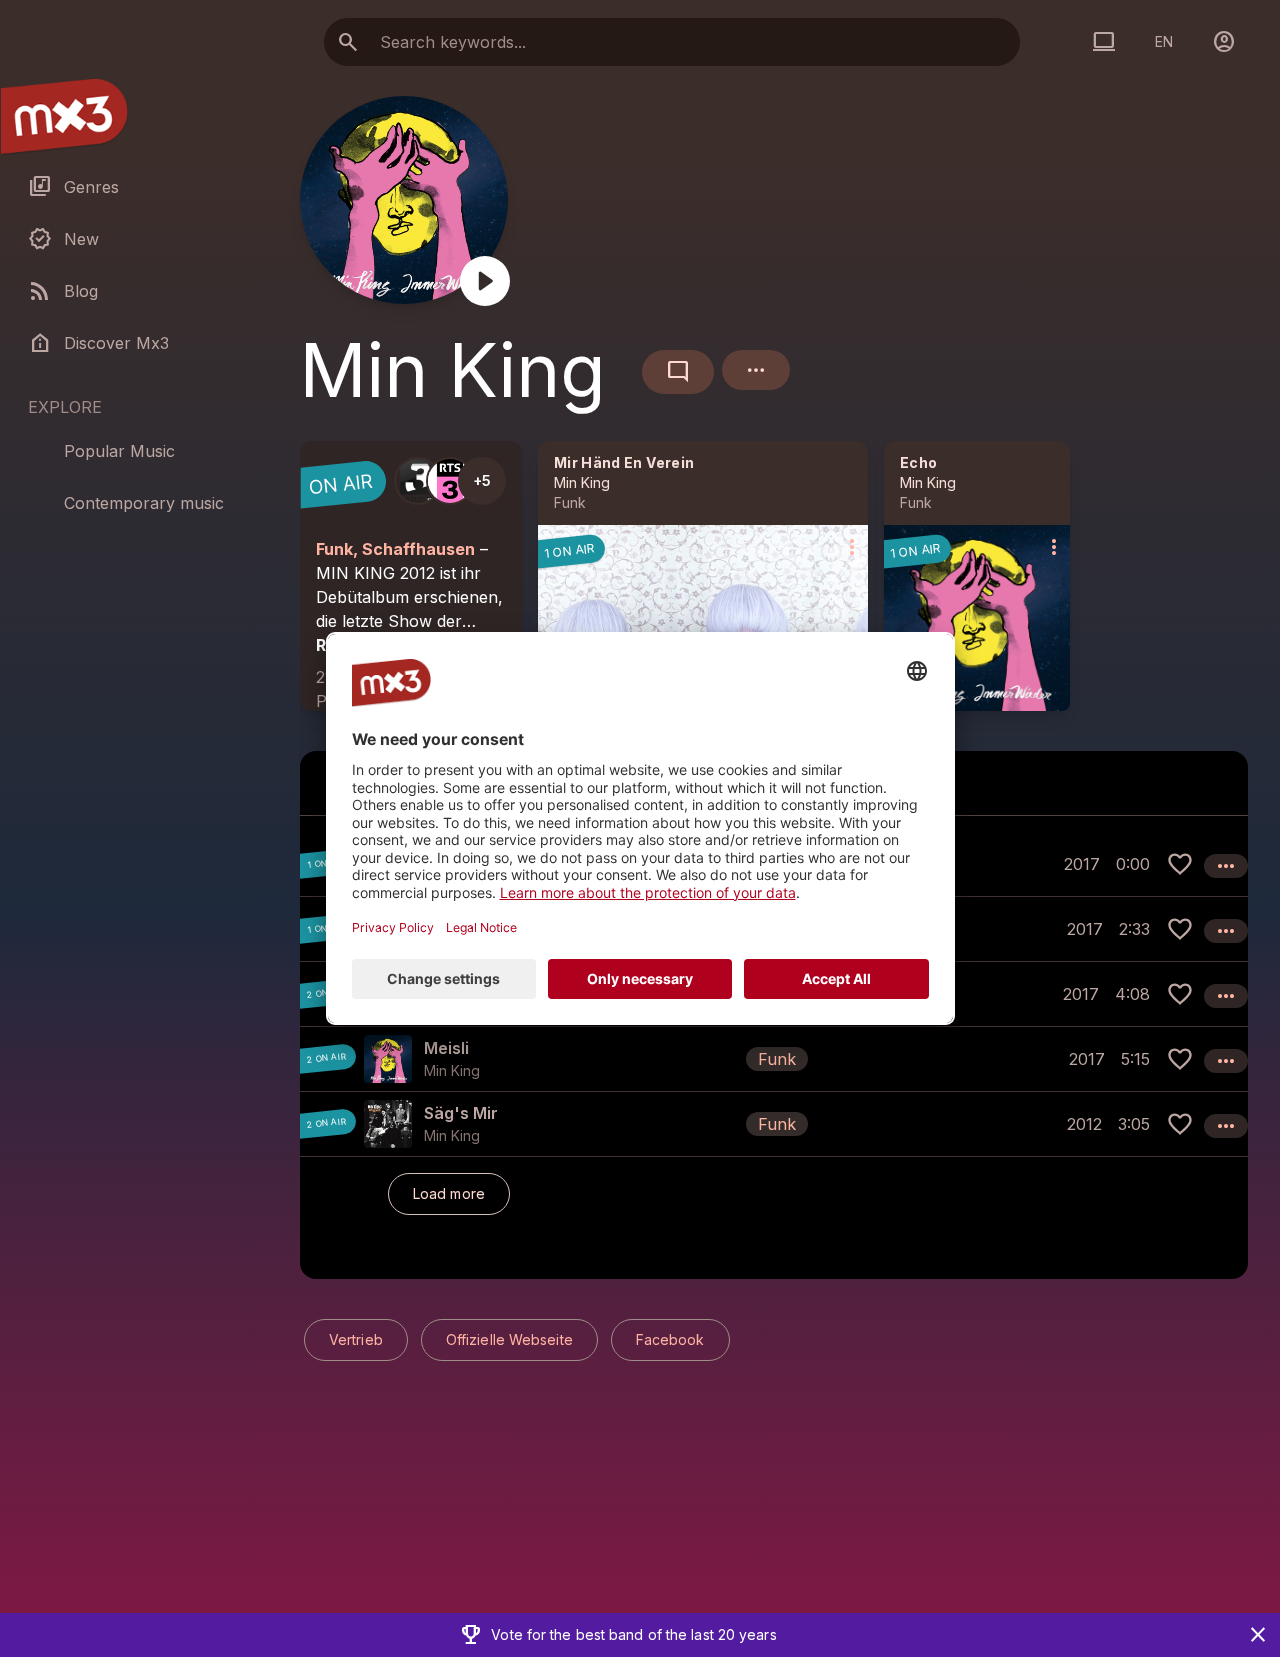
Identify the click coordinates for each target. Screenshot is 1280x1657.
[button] (774, 1058)
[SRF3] (418, 481)
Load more (449, 1193)
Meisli (446, 1048)
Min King (582, 482)
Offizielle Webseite (509, 1339)
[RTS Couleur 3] (450, 481)
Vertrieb (356, 1339)
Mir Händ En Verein (624, 462)
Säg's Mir (461, 1113)
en (1164, 41)
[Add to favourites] (1180, 864)
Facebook (670, 1339)
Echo (918, 462)
